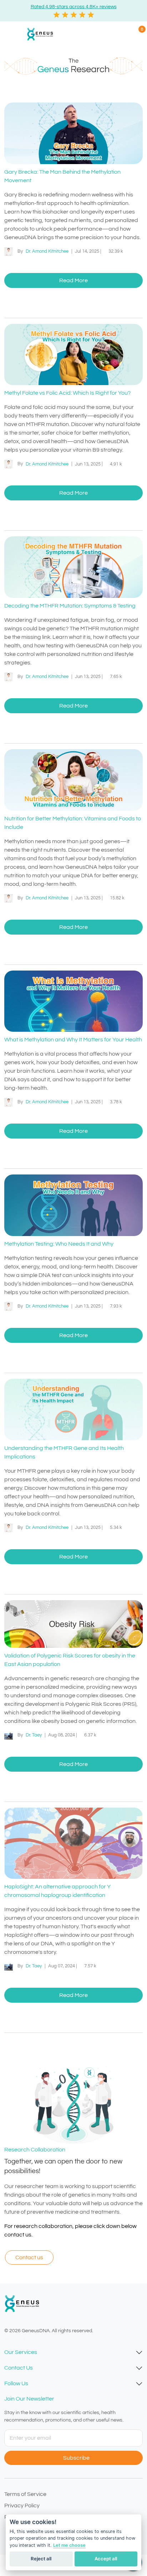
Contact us (29, 2257)
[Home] (41, 34)
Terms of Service (25, 2494)
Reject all (41, 2559)
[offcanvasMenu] (13, 34)
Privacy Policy (22, 2506)
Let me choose (69, 2545)
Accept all (106, 2559)
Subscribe (77, 2458)
